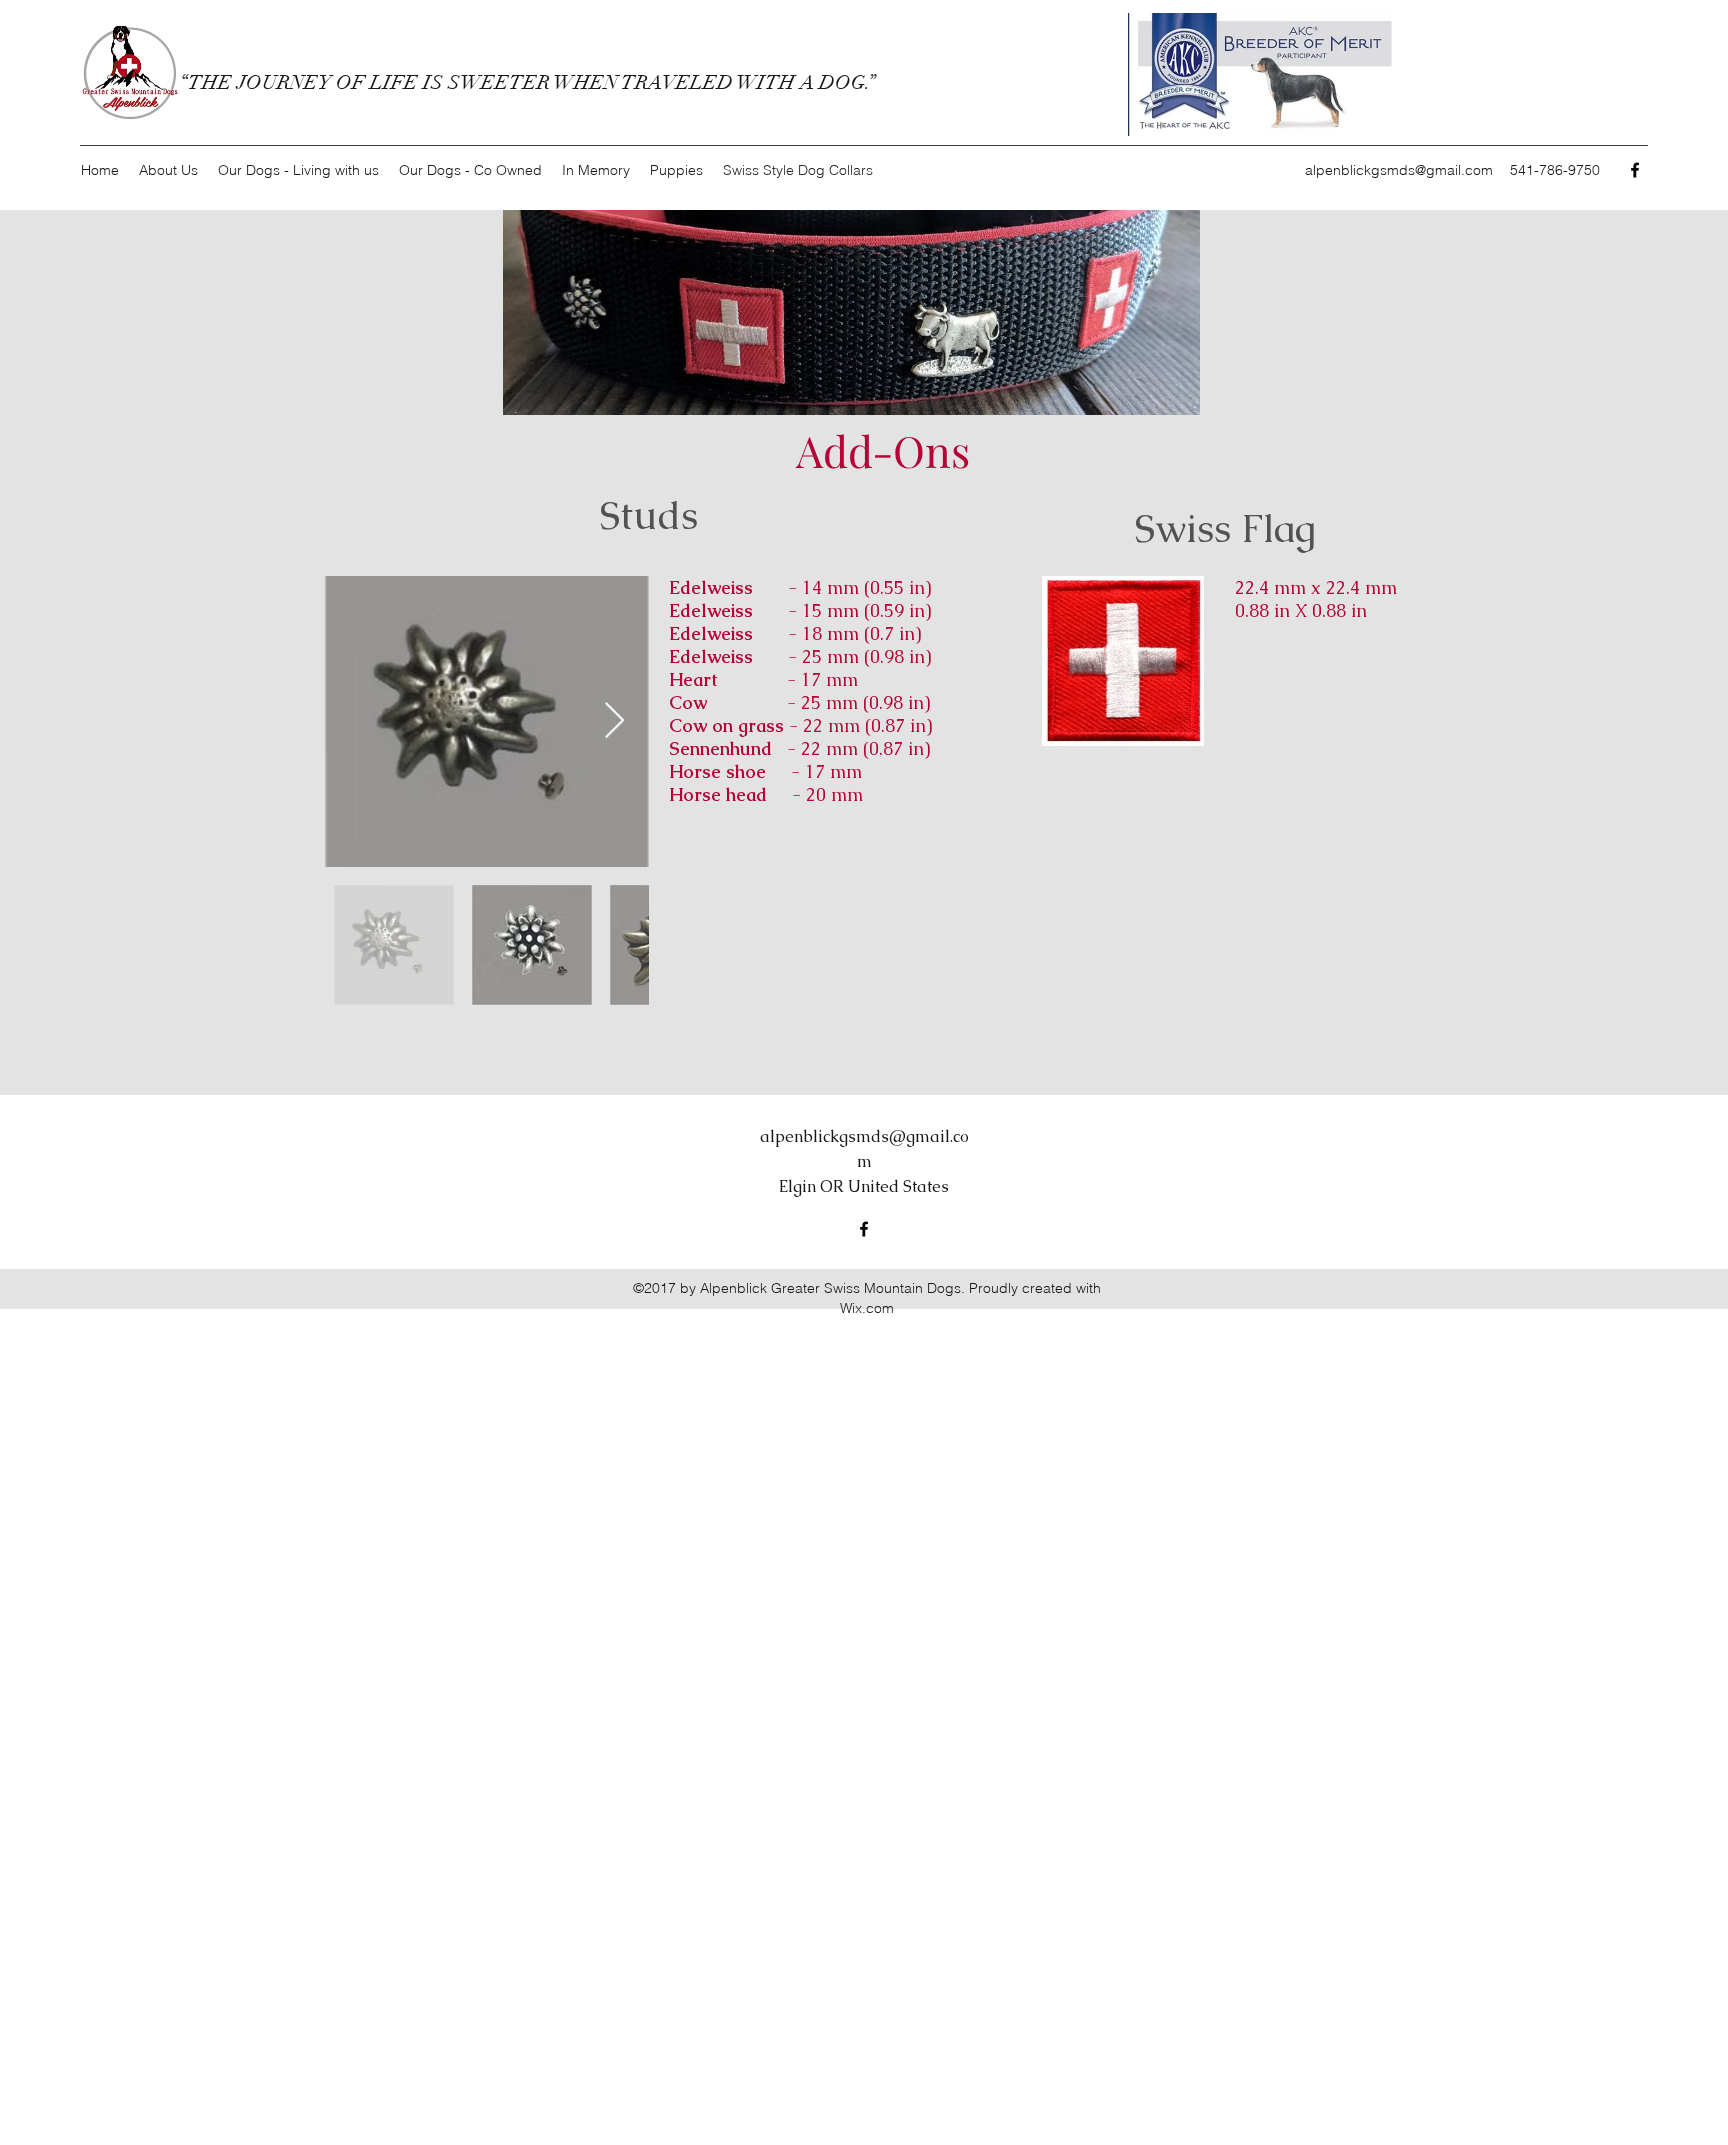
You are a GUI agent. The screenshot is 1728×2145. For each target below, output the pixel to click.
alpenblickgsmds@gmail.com (1399, 170)
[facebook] (1635, 170)
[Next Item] (614, 721)
